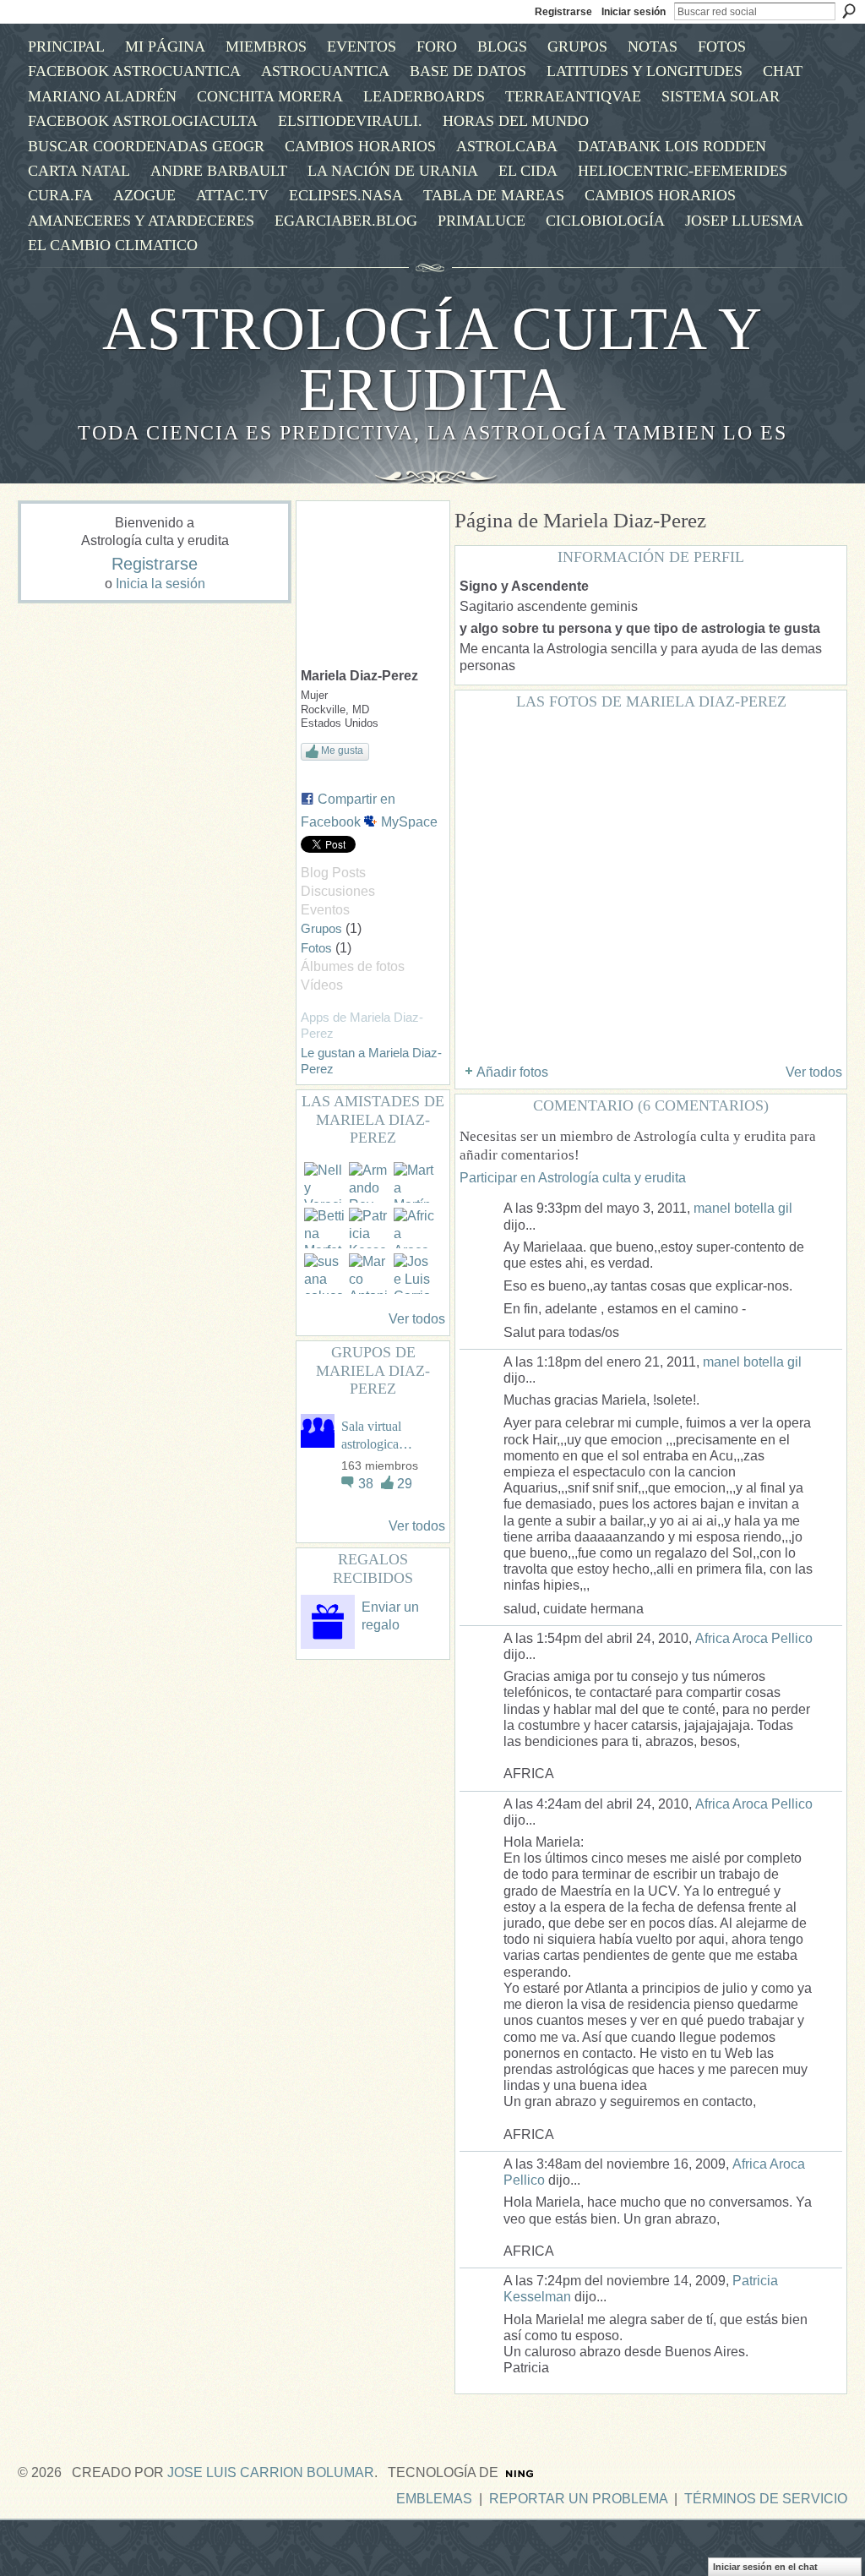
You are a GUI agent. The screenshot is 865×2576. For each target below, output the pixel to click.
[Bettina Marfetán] (324, 1228)
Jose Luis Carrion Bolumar (271, 2472)
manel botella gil (743, 1208)
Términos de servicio (766, 2499)
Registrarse (563, 12)
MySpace (409, 822)
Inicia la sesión (160, 584)
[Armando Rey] (369, 1182)
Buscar (849, 11)
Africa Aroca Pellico (754, 1638)
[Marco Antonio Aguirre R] (369, 1274)
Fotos (316, 948)
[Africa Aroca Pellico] (414, 1228)
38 (367, 1484)
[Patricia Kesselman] (369, 1228)
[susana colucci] (324, 1274)
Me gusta (342, 750)
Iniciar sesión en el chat (765, 2567)
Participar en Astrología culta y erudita (573, 1178)
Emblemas (434, 2499)
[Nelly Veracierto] (324, 1182)
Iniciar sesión (634, 12)
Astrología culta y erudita (432, 359)
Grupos (321, 928)
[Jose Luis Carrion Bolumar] (414, 1274)
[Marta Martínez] (414, 1182)
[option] (651, 885)
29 (405, 1484)
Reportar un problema (578, 2499)
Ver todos (417, 1319)
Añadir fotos (512, 1072)
